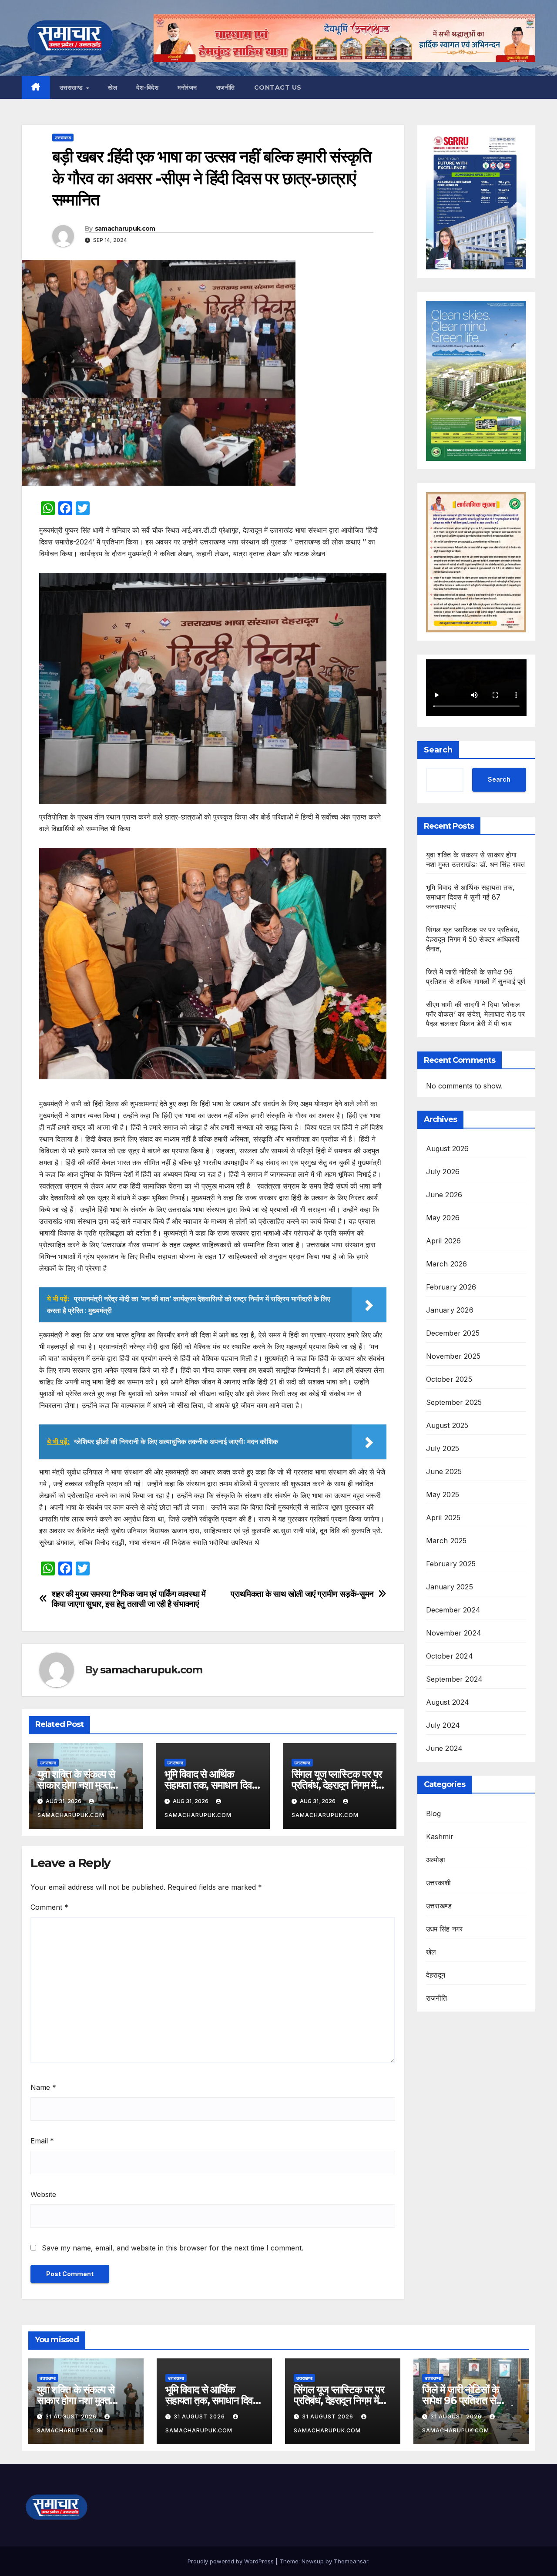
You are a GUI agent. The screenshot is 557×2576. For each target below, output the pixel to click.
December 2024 (453, 1610)
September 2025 (454, 1402)
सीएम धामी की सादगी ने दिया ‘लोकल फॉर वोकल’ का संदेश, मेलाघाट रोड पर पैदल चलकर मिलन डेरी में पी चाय (476, 1014)
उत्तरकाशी (439, 1883)
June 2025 (444, 1471)
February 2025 (451, 1564)
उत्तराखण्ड (72, 87)
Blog (434, 1814)
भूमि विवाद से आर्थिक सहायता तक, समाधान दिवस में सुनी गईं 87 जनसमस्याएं (211, 1785)
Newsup (313, 2561)
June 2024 (445, 1748)
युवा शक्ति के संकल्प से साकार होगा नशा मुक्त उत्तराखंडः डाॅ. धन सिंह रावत (86, 1785)
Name (43, 2087)
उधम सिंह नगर (445, 1929)
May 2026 (443, 1218)
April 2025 (443, 1518)
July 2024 (443, 1725)
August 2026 (448, 1149)
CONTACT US (278, 87)
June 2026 (444, 1195)
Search (438, 750)
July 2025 (443, 1448)
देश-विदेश (147, 87)
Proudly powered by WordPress (232, 2561)
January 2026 (450, 1310)
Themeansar (351, 2561)
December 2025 (453, 1333)
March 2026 (447, 1264)
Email (42, 2141)
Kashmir (440, 1837)
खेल (112, 87)
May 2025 (443, 1495)
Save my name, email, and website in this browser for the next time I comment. (173, 2248)
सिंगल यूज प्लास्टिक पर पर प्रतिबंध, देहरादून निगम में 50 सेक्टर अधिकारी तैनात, (337, 1785)
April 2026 (444, 1241)
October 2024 (450, 1656)
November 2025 (453, 1356)
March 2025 (446, 1541)
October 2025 (449, 1379)
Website (43, 2194)
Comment (49, 1907)
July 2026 (443, 1172)
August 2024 (448, 1702)
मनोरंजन (187, 87)
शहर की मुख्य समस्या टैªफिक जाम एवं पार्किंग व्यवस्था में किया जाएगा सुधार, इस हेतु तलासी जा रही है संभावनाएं (129, 1599)
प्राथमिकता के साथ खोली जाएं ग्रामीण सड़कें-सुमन (302, 1594)
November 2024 (454, 1633)
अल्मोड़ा (436, 1860)
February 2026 (451, 1287)
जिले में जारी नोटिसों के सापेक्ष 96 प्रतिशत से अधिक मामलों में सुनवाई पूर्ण (468, 2400)
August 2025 (447, 1425)
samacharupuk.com (125, 228)
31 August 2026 (72, 2416)
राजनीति (226, 87)
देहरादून (436, 1975)
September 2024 (455, 1679)
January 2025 (450, 1587)
